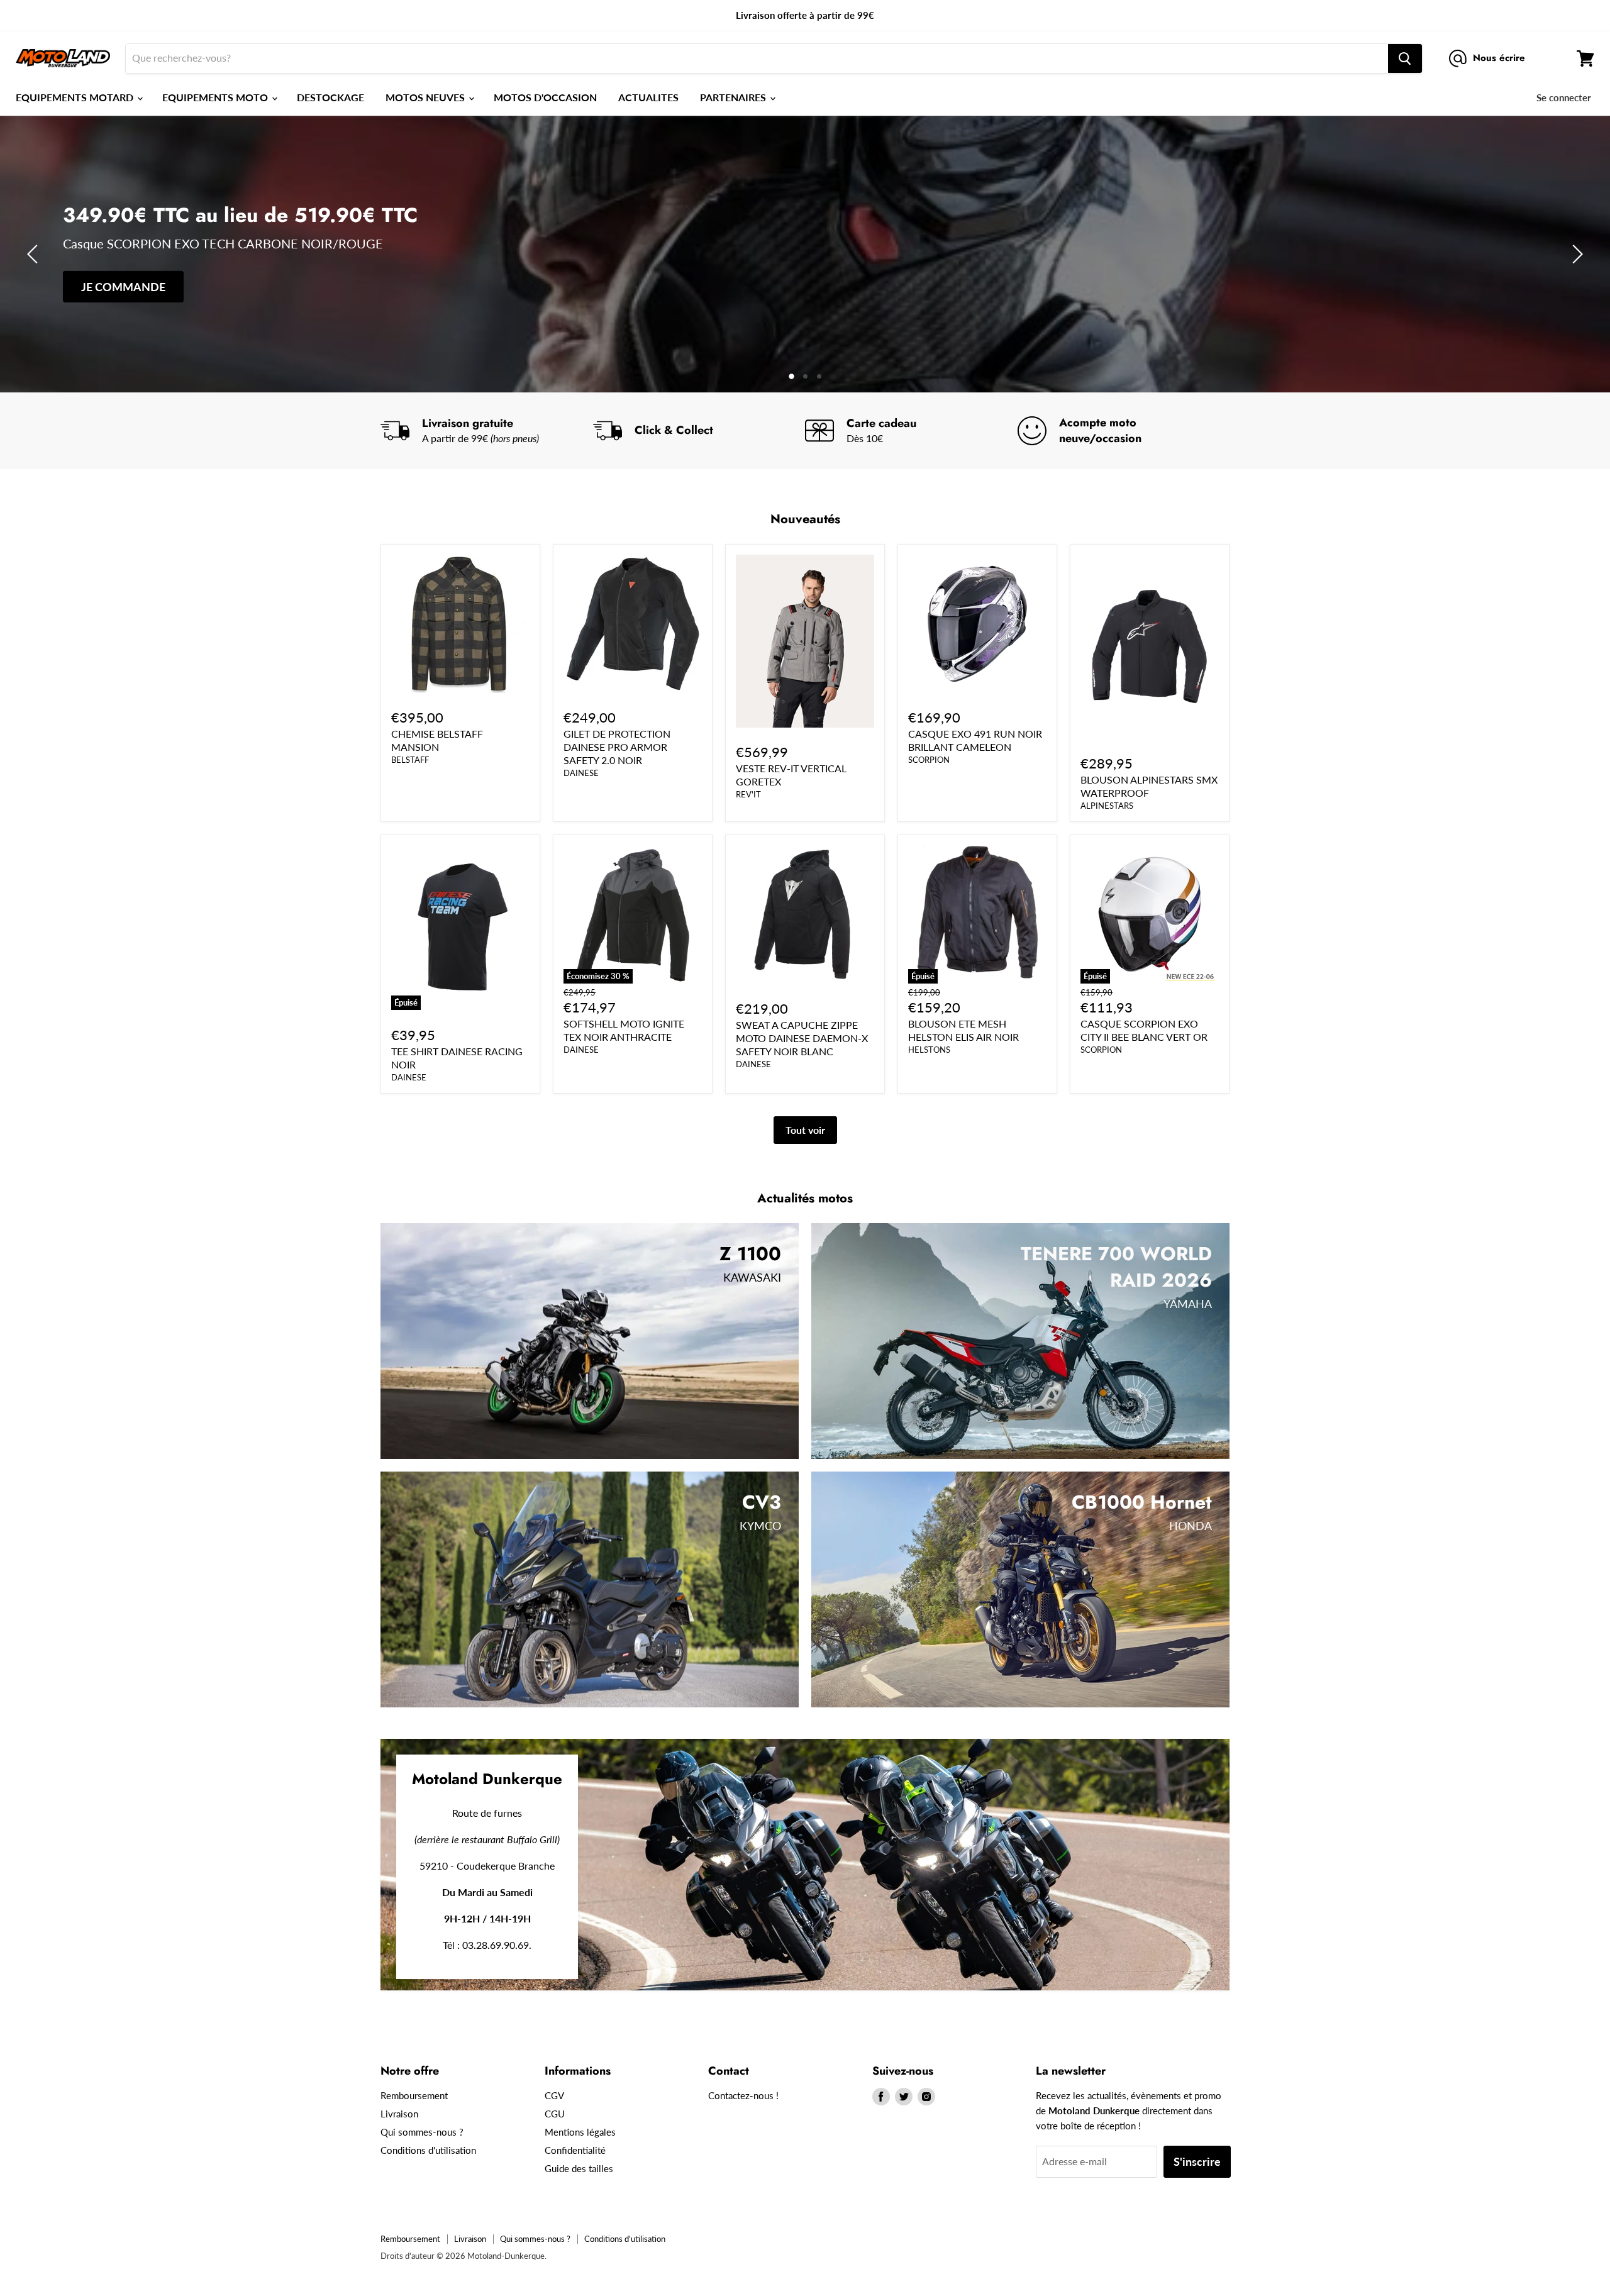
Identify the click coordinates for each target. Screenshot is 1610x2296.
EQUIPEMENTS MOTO (216, 97)
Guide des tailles (579, 2168)
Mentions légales (580, 2132)
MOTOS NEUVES (426, 97)
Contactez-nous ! (743, 2095)
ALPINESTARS (1107, 806)
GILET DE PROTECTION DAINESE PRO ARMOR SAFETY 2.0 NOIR (617, 747)
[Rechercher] (1405, 58)
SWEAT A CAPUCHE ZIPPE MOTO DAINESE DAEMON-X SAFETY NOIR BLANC (802, 1038)
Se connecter (1564, 97)
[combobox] (757, 58)
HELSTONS (929, 1050)
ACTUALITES (648, 97)
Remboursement (414, 2095)
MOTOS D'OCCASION (545, 97)
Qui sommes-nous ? (422, 2132)
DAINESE (581, 773)
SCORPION (929, 760)
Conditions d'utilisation (428, 2150)
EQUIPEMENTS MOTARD (76, 97)
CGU (555, 2114)
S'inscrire (1197, 2161)
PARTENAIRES (734, 97)
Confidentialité (575, 2150)
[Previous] (35, 254)
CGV (554, 2095)
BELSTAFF (410, 760)
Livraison (399, 2114)
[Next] (1575, 254)
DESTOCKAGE (330, 97)
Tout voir (805, 1130)
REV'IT (748, 794)
